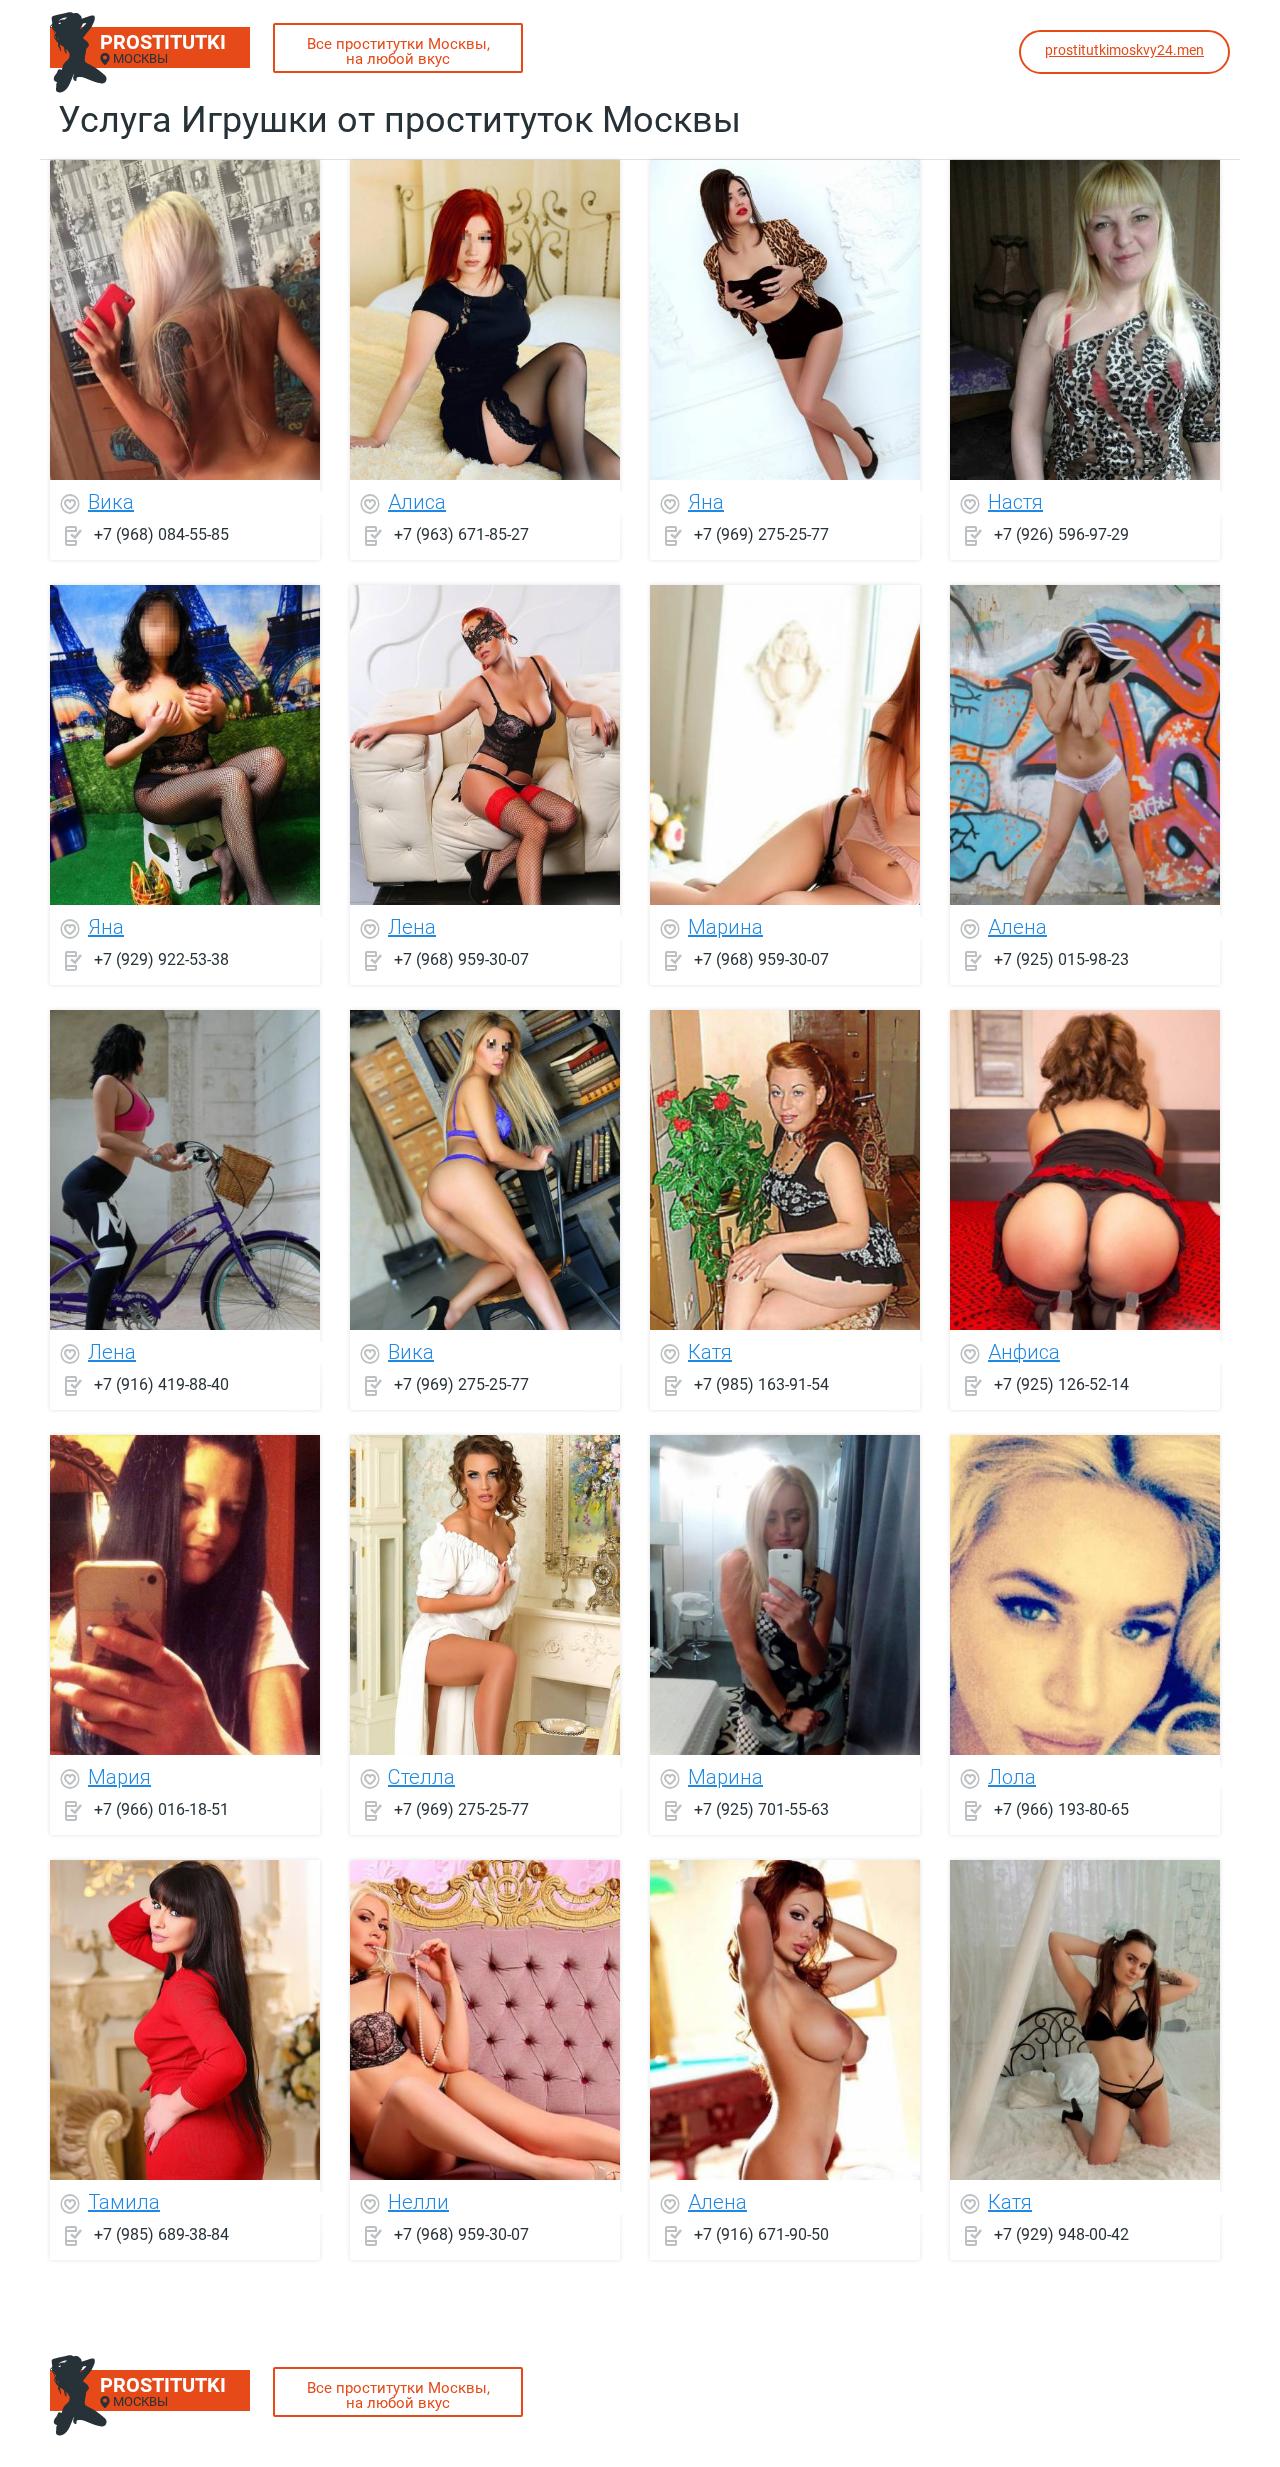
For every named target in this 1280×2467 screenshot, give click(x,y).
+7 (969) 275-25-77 (761, 534)
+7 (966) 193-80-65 (1061, 1809)
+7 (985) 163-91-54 (761, 1384)
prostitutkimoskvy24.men (1124, 50)
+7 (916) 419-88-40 (161, 1384)
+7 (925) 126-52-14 (1061, 1384)
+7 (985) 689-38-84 (161, 2234)
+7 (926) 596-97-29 (1061, 534)
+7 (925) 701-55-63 (761, 1809)
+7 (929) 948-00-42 (1061, 2234)
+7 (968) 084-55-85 (161, 534)
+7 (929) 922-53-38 (161, 959)
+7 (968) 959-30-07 (461, 959)
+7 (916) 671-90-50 (761, 2234)
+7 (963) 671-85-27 (461, 534)
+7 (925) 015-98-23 (1061, 959)
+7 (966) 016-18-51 (161, 1809)
